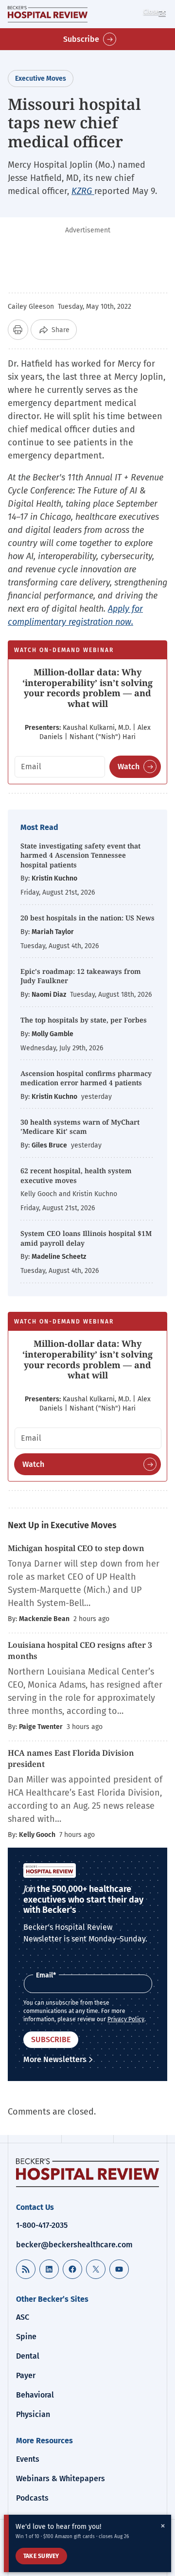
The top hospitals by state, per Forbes (85, 1020)
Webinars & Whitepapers (61, 2479)
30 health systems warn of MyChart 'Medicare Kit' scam (80, 1127)
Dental (28, 2356)
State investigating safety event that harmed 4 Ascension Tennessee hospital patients (80, 855)
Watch (129, 767)
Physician (33, 2414)
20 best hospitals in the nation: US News (87, 918)
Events (28, 2459)
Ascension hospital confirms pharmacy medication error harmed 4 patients (86, 1078)
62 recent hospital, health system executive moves (76, 1175)
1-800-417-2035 (42, 2225)
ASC (23, 2317)
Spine (26, 2337)
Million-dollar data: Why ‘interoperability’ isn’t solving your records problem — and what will (87, 688)
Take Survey (41, 2556)
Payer (26, 2375)
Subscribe (81, 39)
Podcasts (32, 2498)
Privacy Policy (126, 2019)
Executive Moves (41, 79)
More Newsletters (55, 2059)
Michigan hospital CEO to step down (76, 1548)
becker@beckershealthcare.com (74, 2245)
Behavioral (35, 2395)
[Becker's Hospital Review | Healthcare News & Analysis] (48, 14)
